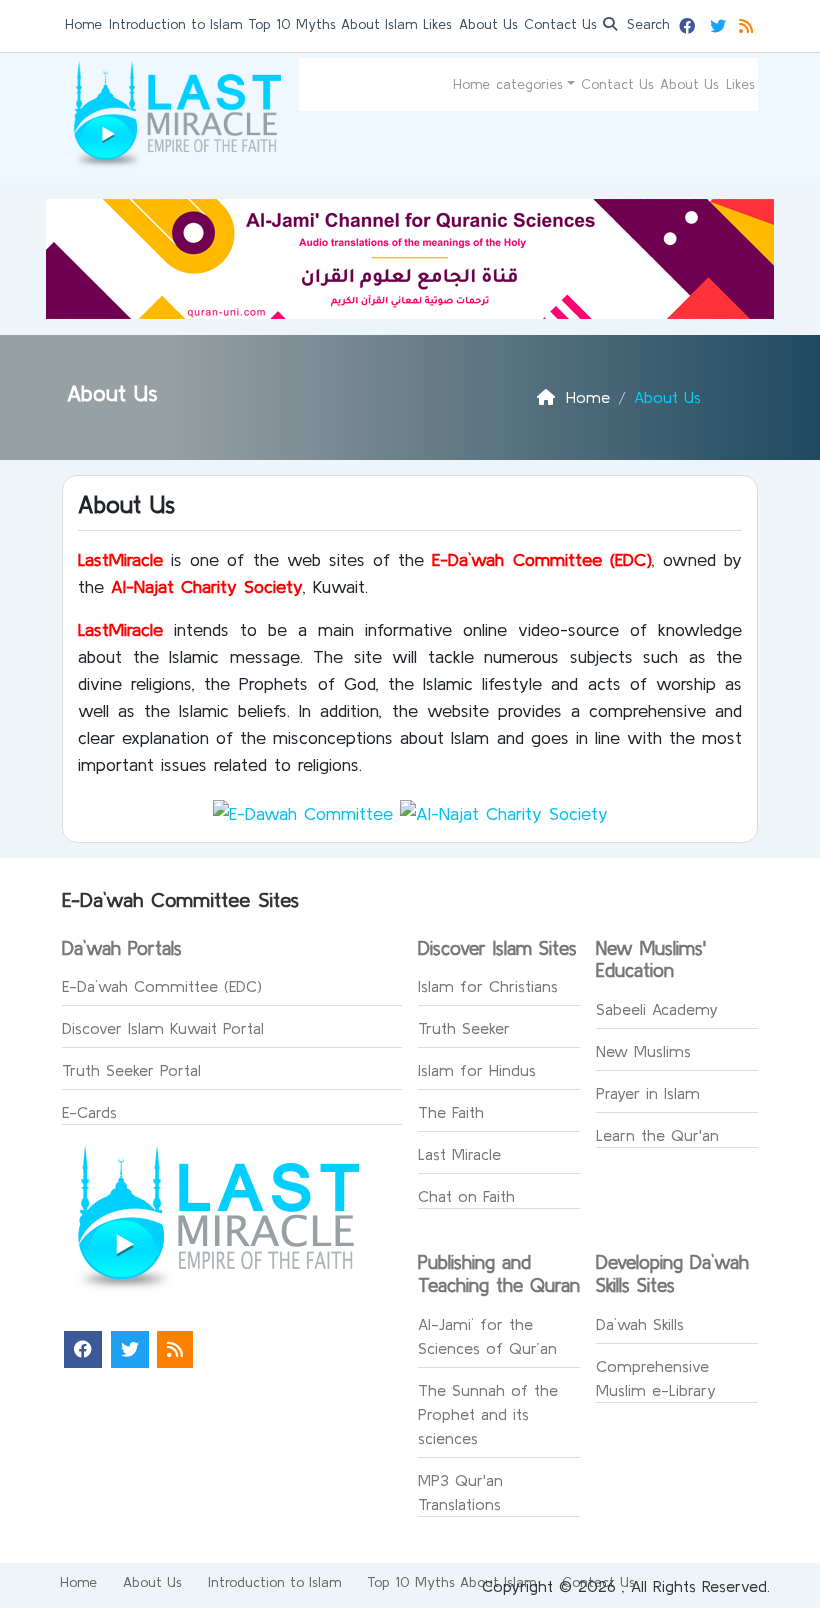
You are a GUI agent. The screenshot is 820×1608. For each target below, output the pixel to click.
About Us (488, 24)
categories (529, 84)
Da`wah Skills (640, 1324)
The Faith (451, 1112)
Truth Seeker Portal (131, 1070)
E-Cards (89, 1112)
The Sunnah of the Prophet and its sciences (488, 1414)
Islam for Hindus (477, 1070)
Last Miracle (459, 1154)
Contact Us (560, 24)
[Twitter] (720, 23)
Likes (437, 24)
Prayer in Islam (648, 1093)
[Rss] (748, 23)
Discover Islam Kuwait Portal (163, 1028)
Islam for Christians (488, 986)
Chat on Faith (466, 1196)
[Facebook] (689, 23)
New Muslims (643, 1051)
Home (83, 24)
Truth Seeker (464, 1028)
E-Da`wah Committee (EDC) (162, 986)
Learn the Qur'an (657, 1135)
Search (646, 24)
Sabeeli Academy (657, 1009)
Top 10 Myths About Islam (332, 24)
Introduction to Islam (175, 24)
